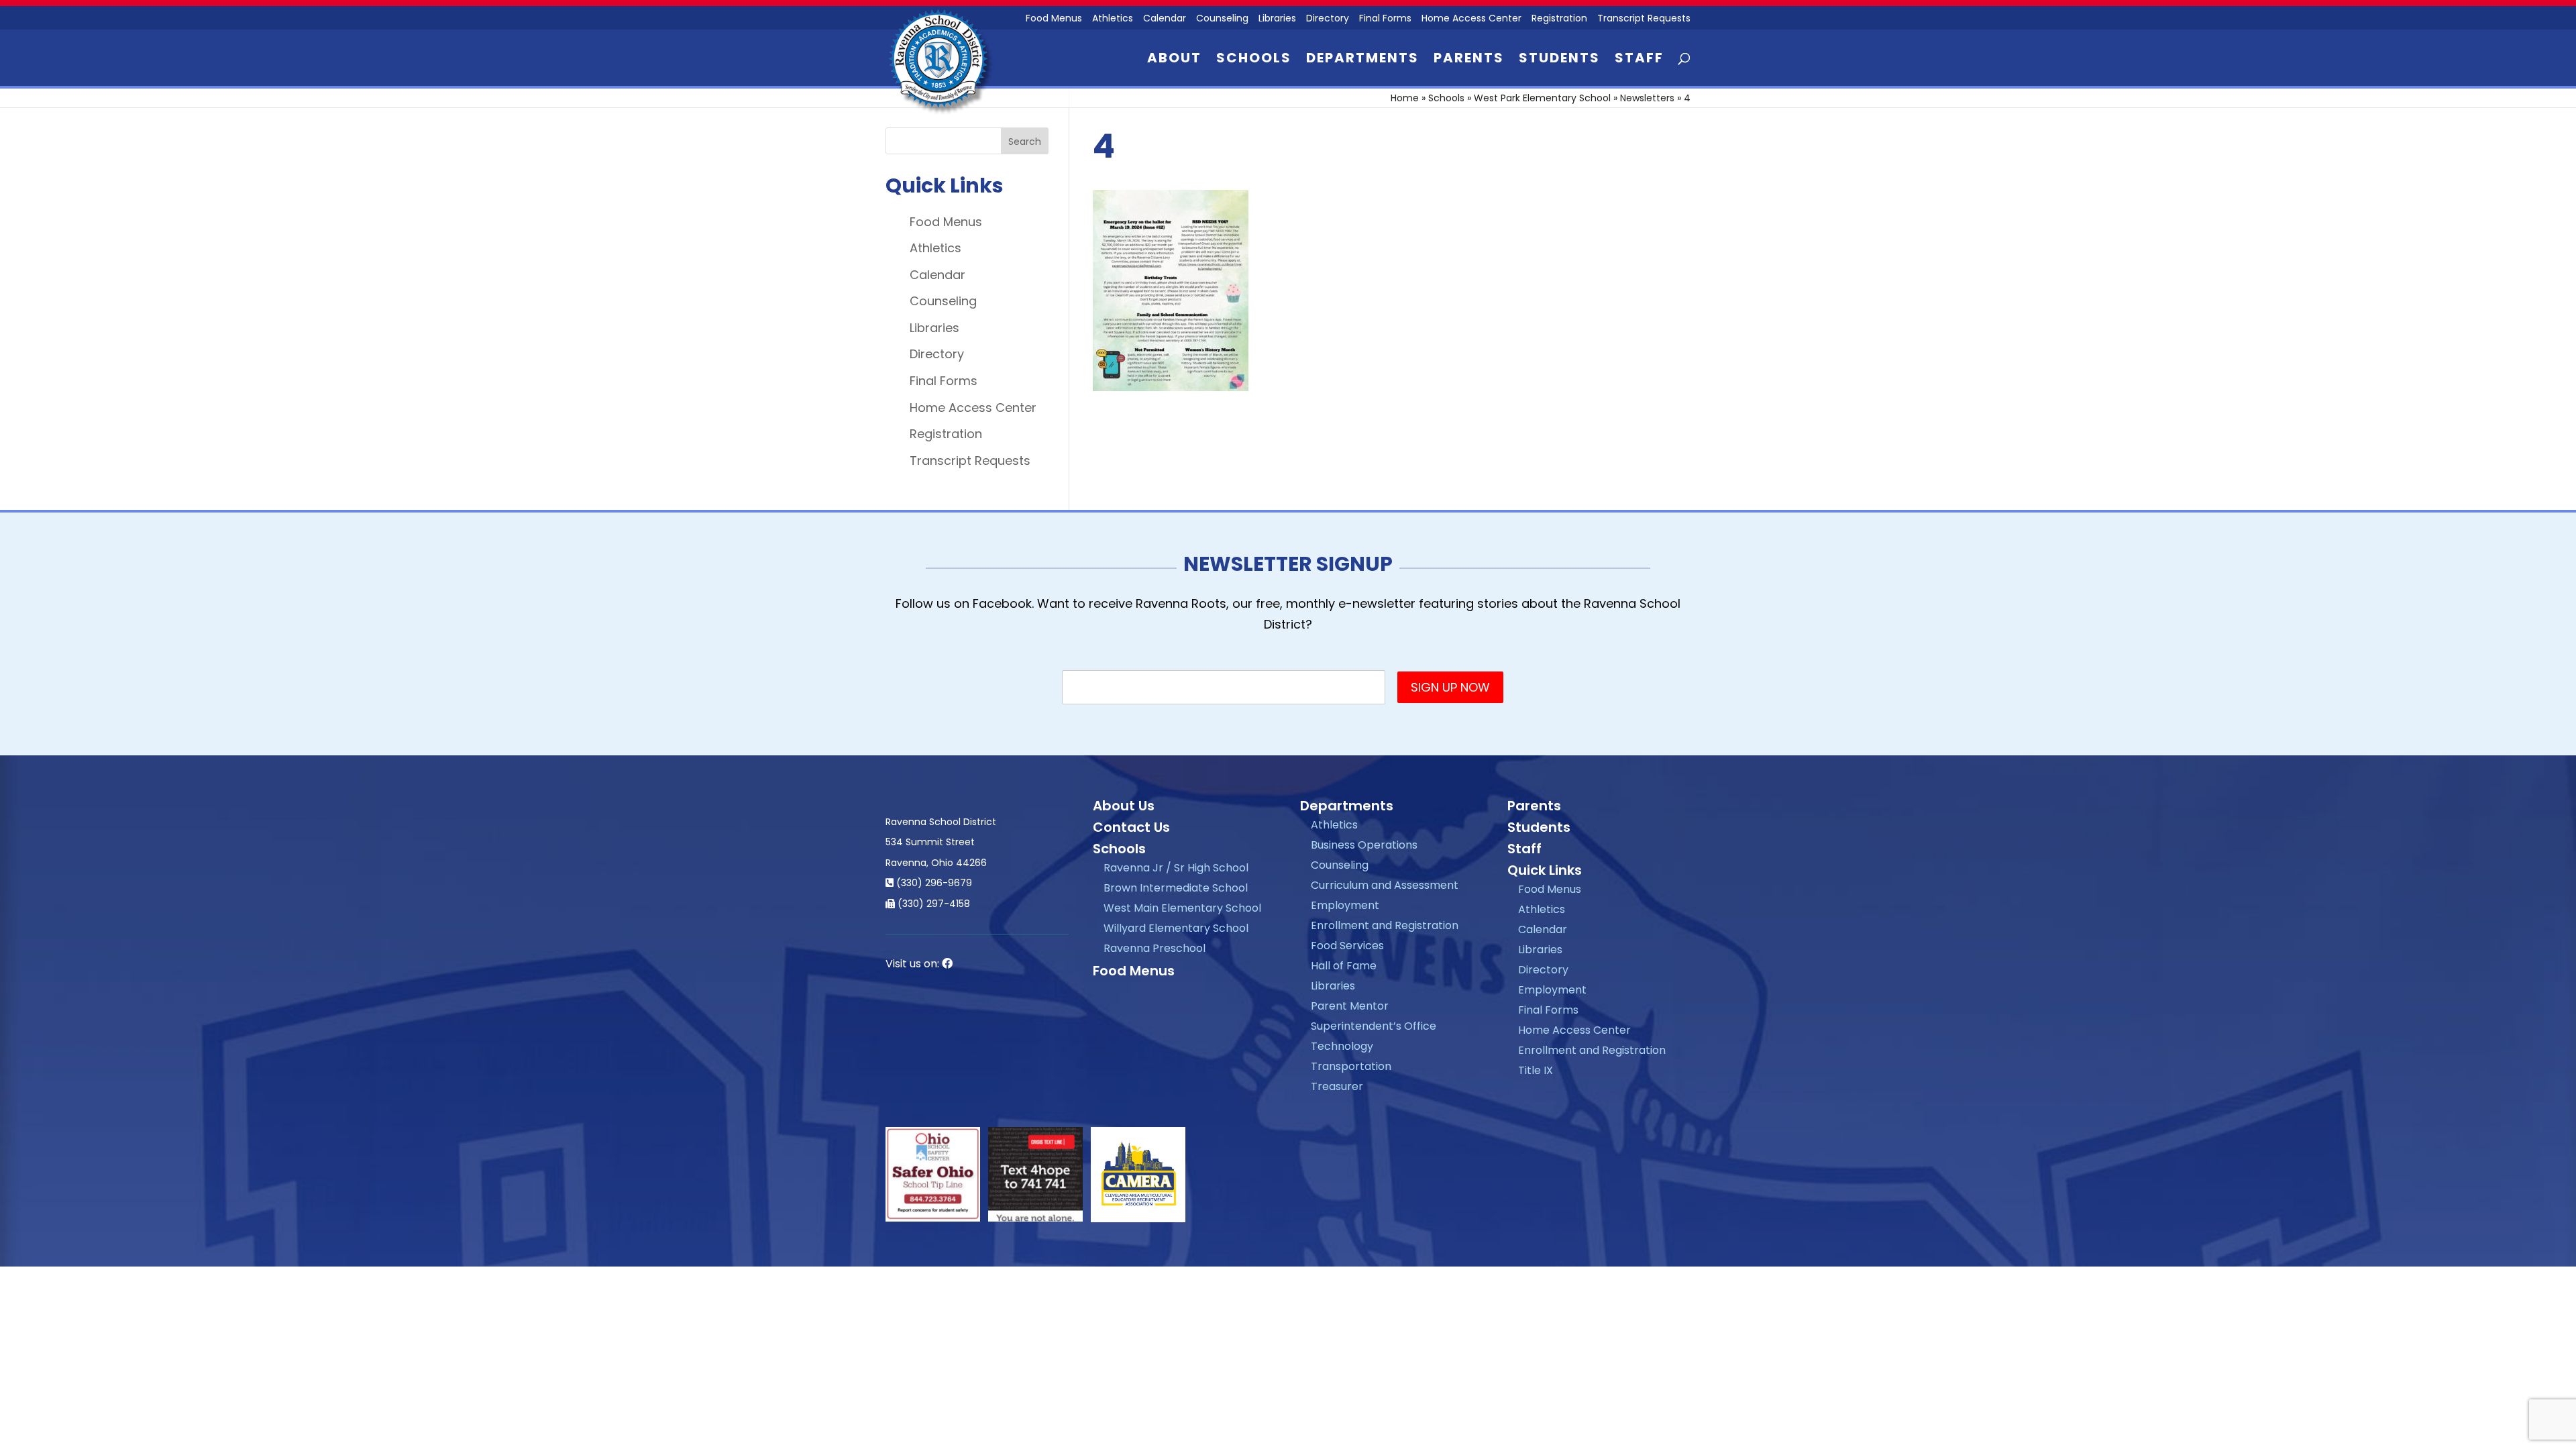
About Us (1124, 806)
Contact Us (1131, 827)
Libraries (1277, 19)
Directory (1328, 19)
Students (1559, 60)
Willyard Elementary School (1176, 928)
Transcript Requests (1644, 19)
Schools (1254, 60)
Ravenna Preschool (1155, 948)
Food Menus (1054, 19)
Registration (1559, 19)
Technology (1342, 1046)
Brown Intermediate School (1176, 888)
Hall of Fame (1344, 966)
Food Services (1347, 946)
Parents (1469, 60)
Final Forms (1385, 19)
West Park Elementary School (1542, 98)
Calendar (1165, 19)
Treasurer (1337, 1086)
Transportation (1351, 1066)
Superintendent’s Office (1374, 1026)
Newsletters (1647, 98)
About (1174, 60)
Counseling (1222, 19)
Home (1405, 98)
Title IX (1536, 1070)
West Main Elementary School (1182, 908)
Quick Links (1545, 870)
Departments (1362, 60)
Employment (1345, 905)
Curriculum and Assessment (1385, 885)
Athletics (1113, 19)
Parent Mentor (1350, 1006)
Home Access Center (1471, 19)
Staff (1639, 60)
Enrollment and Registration (1385, 925)
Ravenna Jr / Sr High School (1176, 868)
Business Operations (1364, 845)
